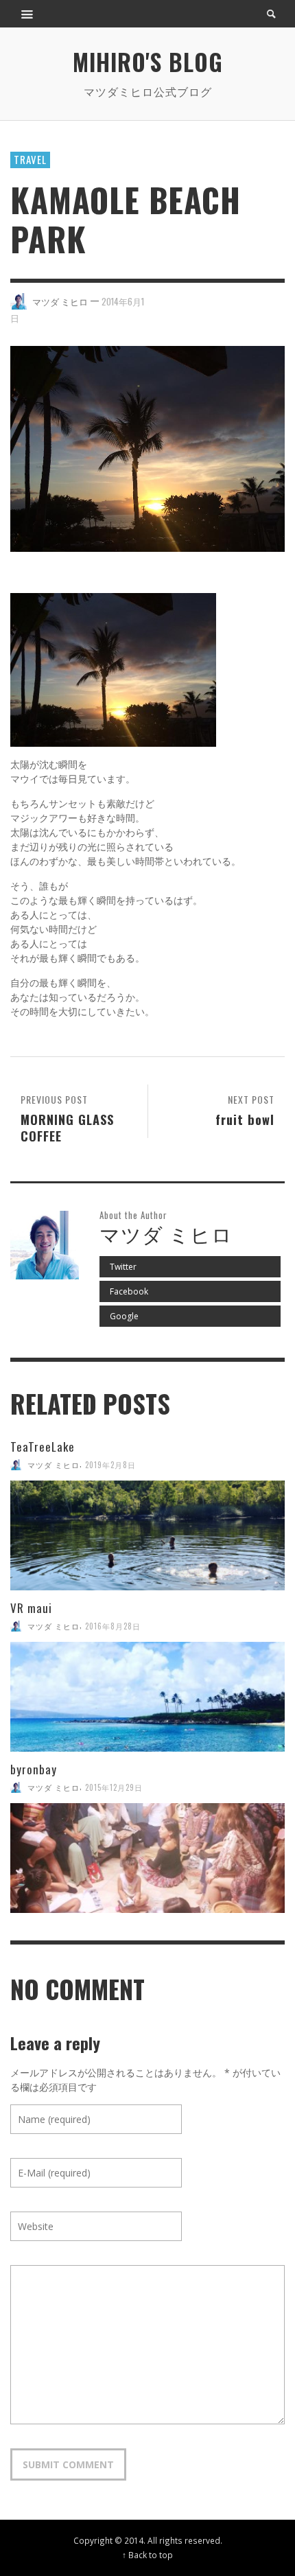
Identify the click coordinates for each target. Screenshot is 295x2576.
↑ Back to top (147, 2555)
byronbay (34, 1769)
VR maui (31, 1608)
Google (124, 1316)
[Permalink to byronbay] (147, 1858)
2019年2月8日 (110, 1465)
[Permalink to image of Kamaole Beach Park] (147, 448)
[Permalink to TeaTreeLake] (147, 1535)
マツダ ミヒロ (60, 301)
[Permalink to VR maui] (147, 1697)
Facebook (129, 1291)
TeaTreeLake (43, 1447)
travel (30, 159)
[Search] (27, 14)
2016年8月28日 (113, 1626)
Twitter (123, 1267)
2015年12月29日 (114, 1787)
